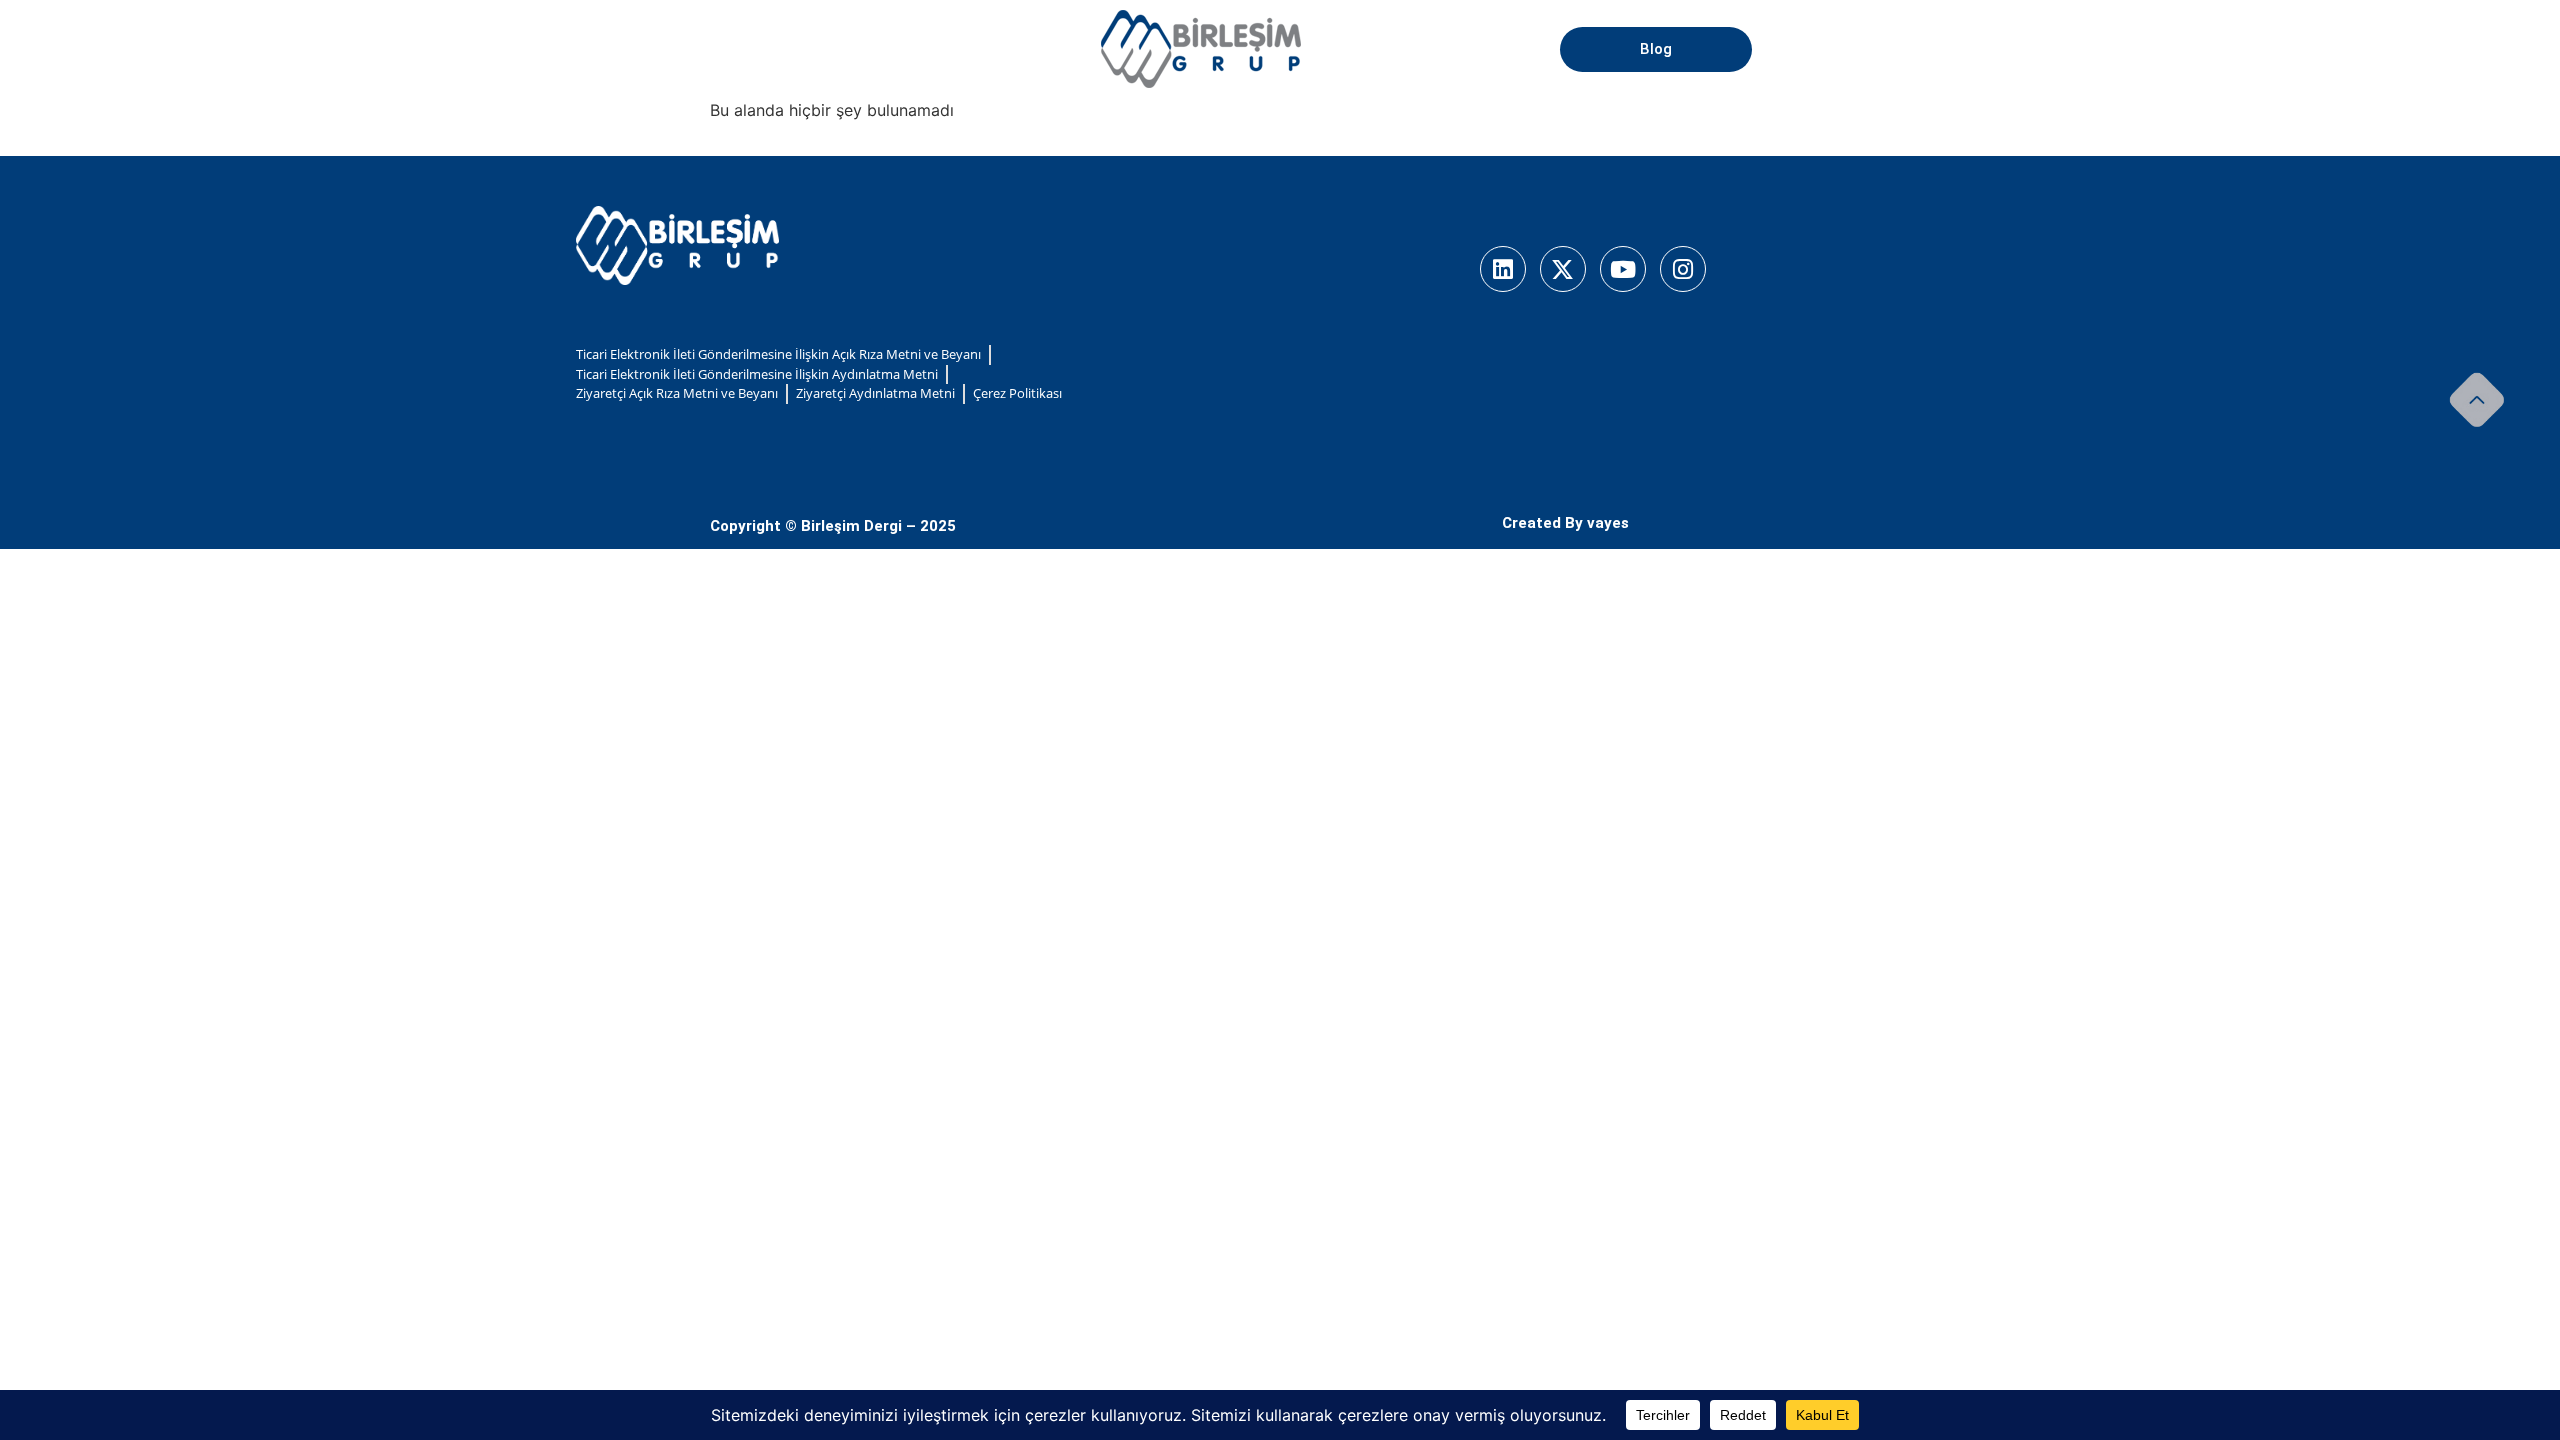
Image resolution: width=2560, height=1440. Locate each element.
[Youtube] (1623, 269)
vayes (1608, 523)
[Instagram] (1683, 269)
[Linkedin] (1503, 269)
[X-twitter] (1563, 269)
